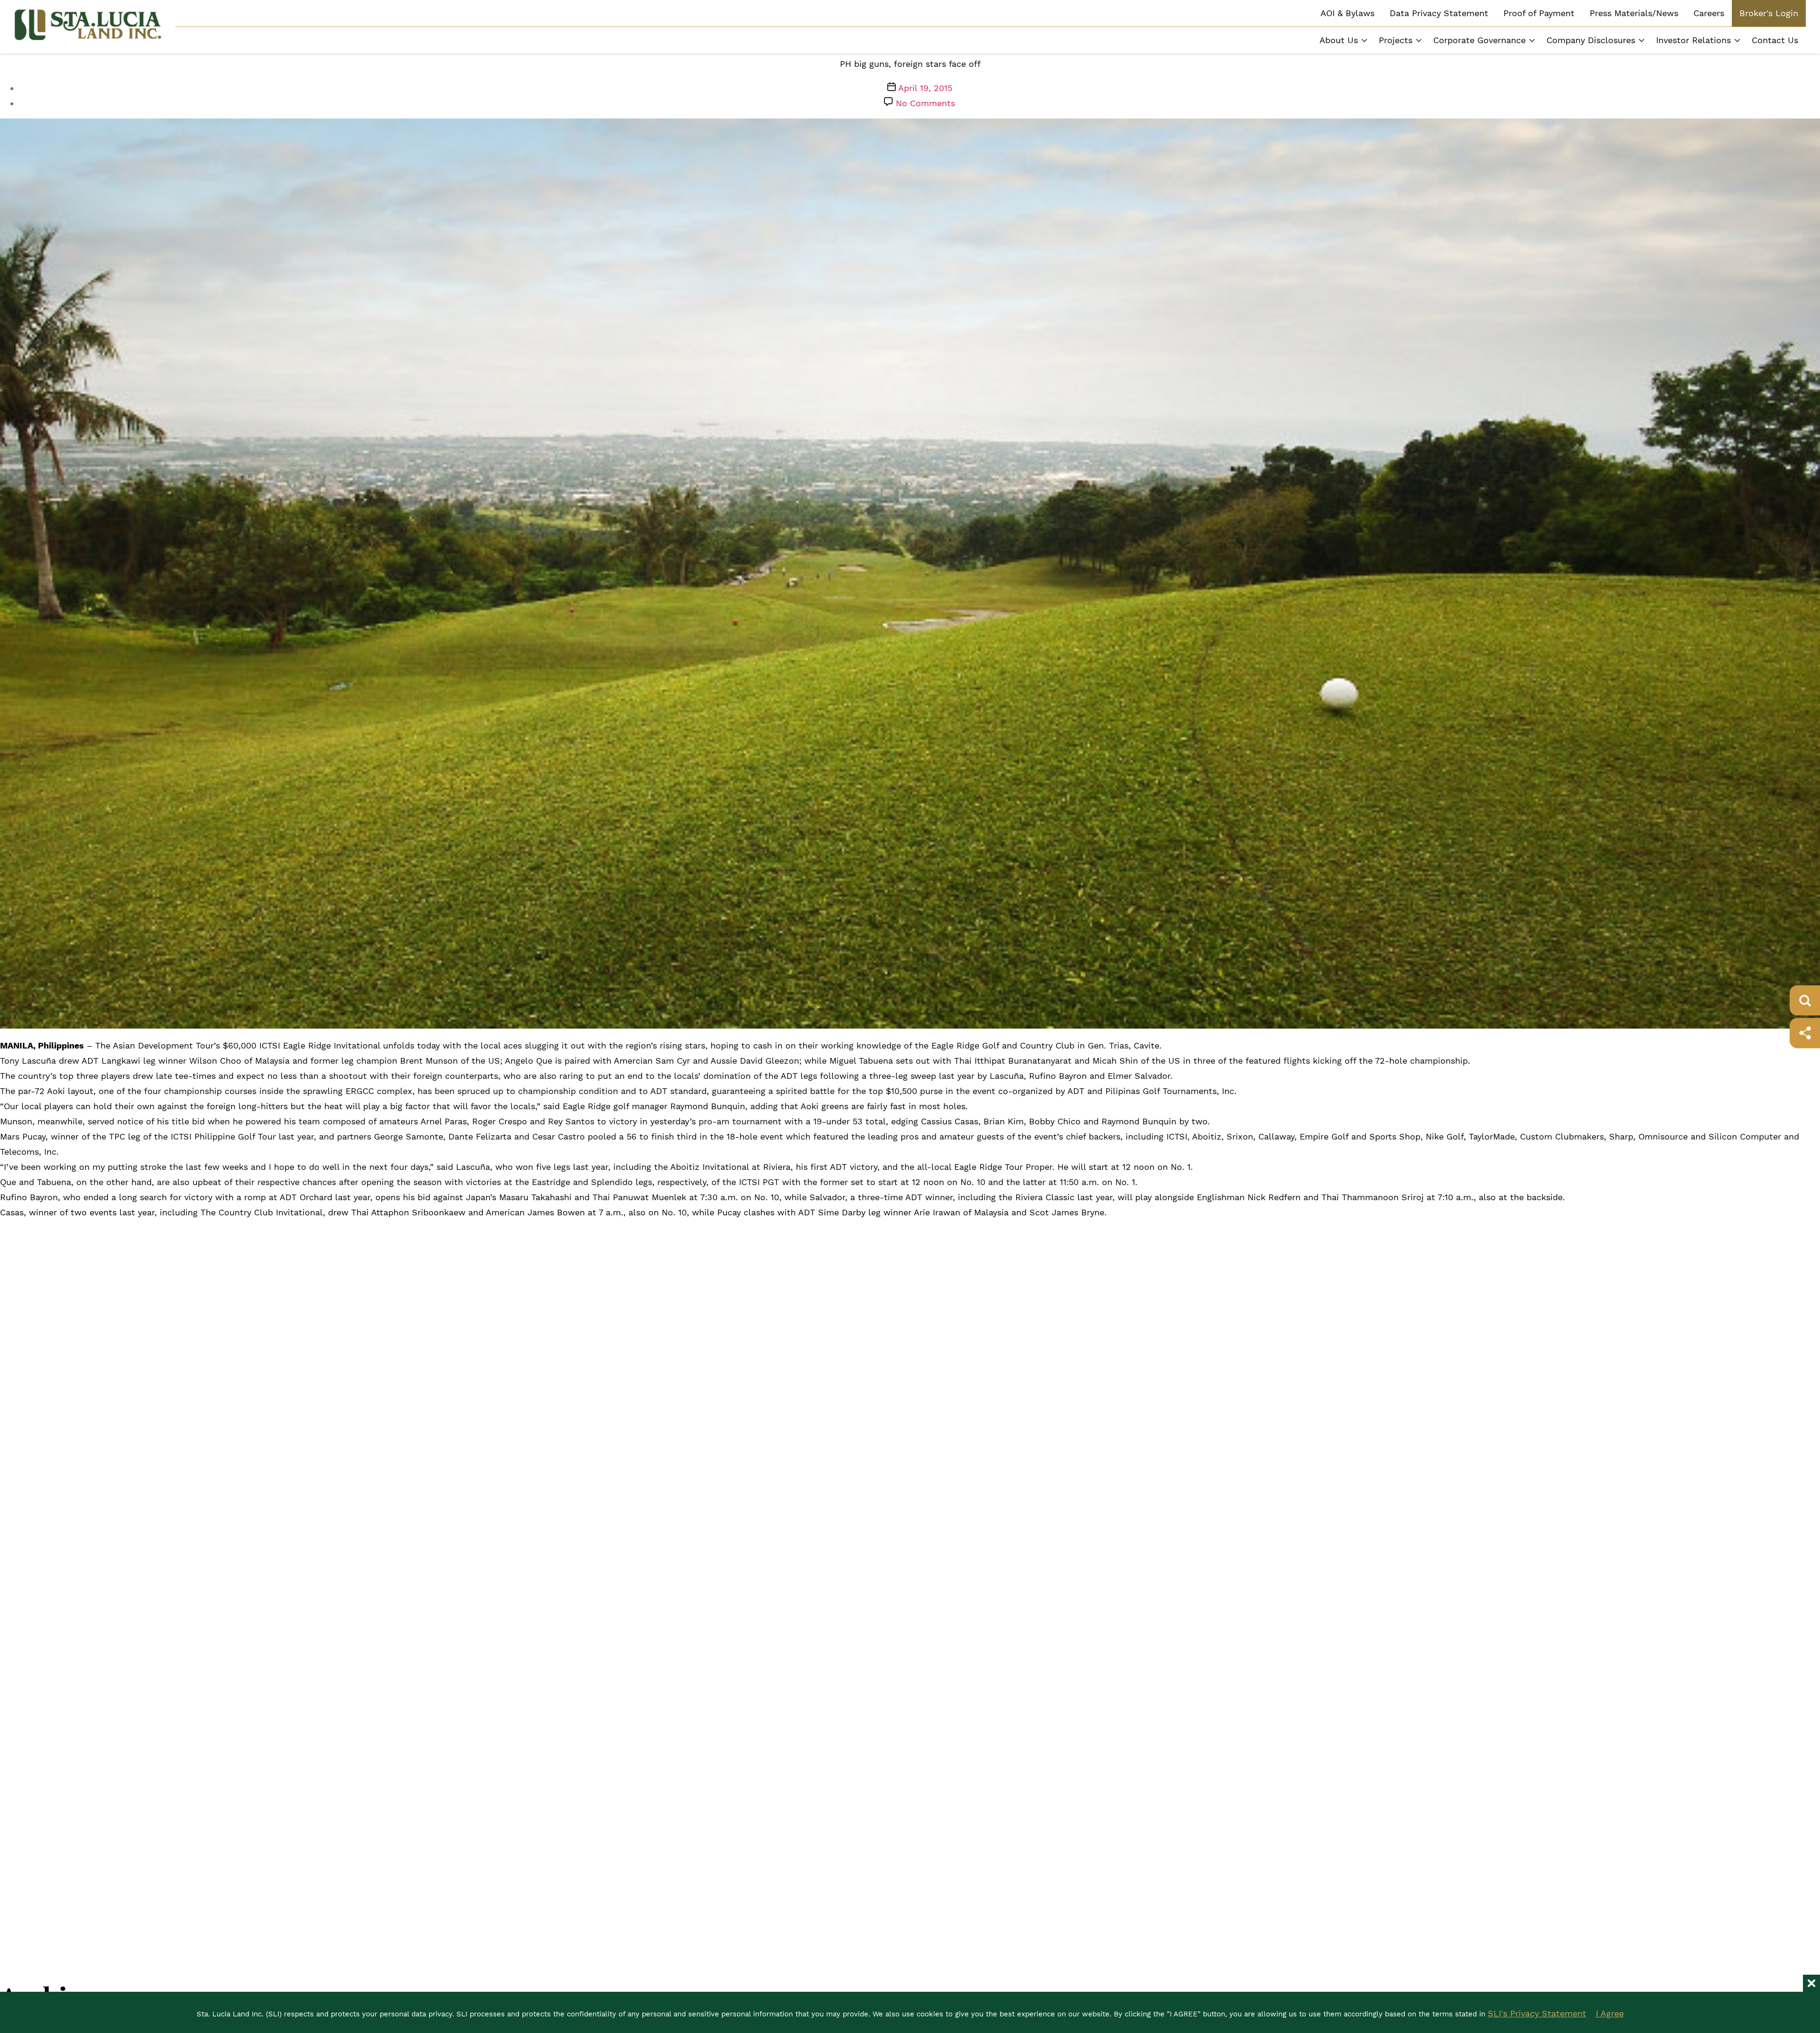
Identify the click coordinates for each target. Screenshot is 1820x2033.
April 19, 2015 (925, 88)
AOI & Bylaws (1347, 13)
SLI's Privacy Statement (1537, 2013)
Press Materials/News (1634, 13)
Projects (1396, 40)
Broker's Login (1769, 13)
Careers (1709, 13)
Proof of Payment (1539, 13)
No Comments (925, 103)
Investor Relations (1693, 40)
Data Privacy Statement (1439, 13)
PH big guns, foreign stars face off (910, 64)
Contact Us (1775, 40)
